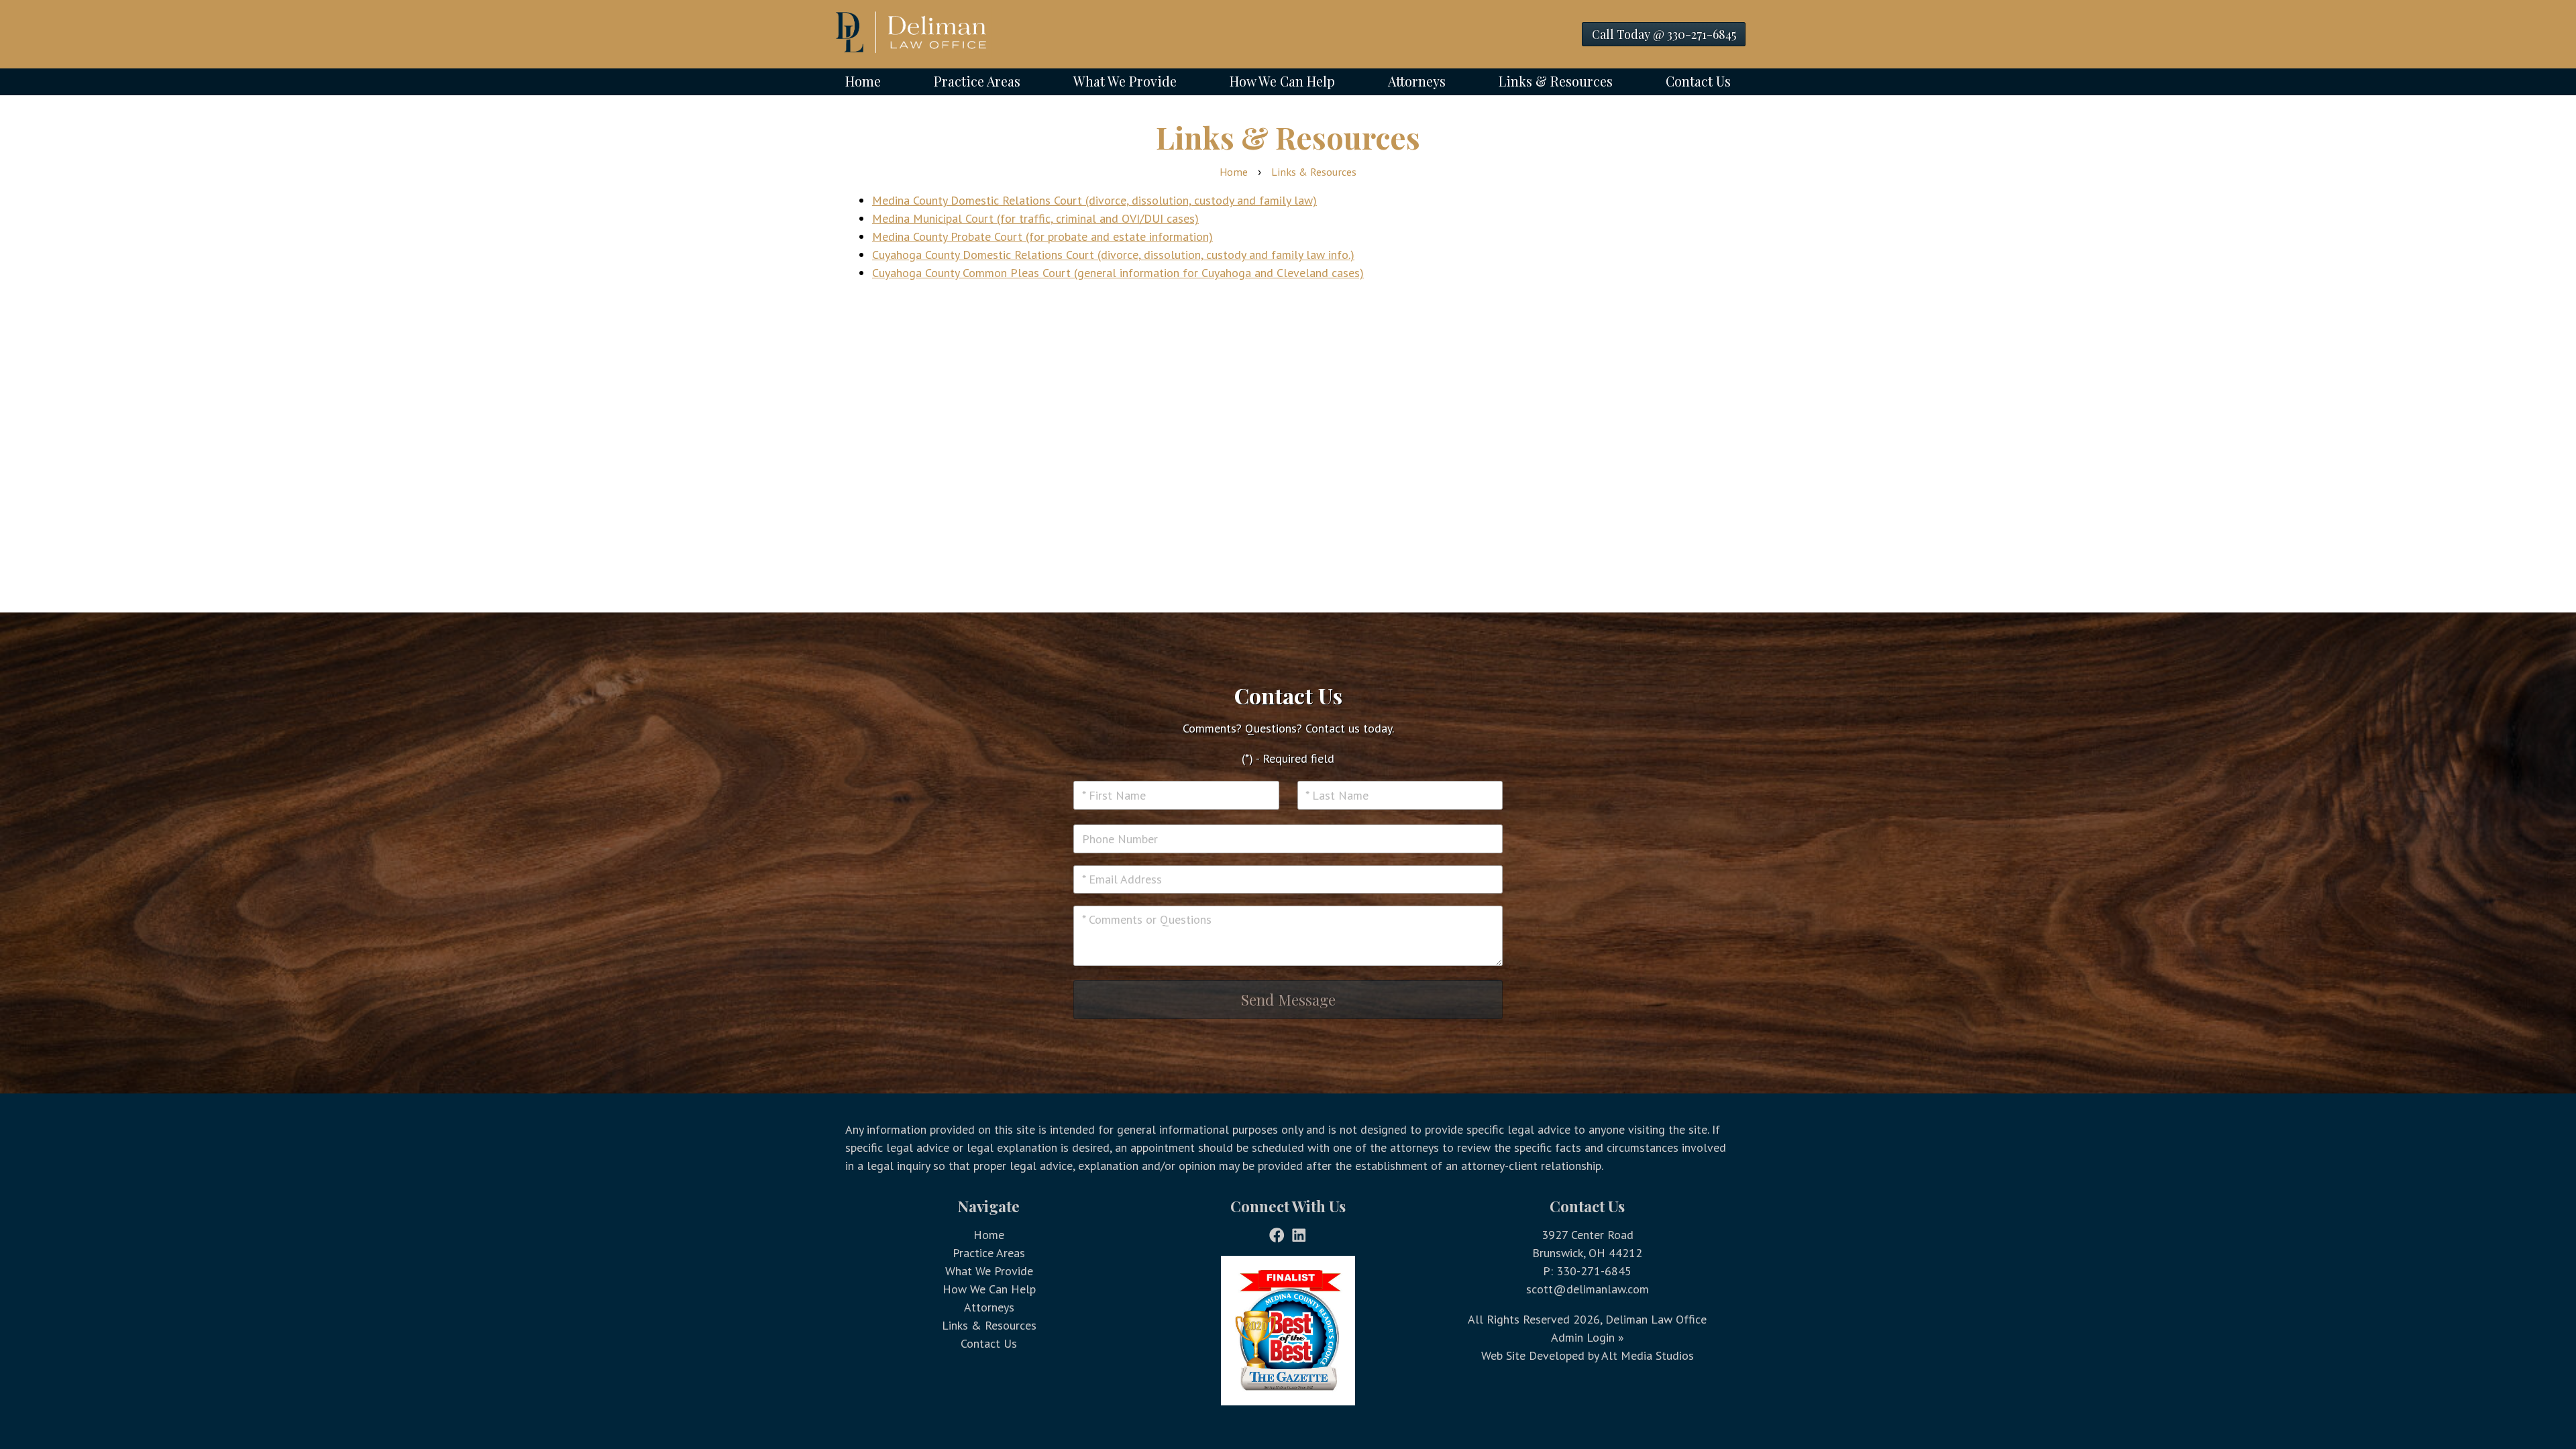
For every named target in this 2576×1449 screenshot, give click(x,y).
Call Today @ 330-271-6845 (1664, 34)
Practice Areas (977, 81)
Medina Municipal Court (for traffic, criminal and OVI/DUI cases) (1035, 218)
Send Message (1288, 1000)
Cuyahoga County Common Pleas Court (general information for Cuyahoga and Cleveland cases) (1118, 273)
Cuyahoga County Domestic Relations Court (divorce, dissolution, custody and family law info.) (1113, 255)
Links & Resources (1556, 81)
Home (863, 81)
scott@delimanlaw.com (1588, 1289)
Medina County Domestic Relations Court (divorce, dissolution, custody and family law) (1094, 200)
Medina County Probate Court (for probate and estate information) (1042, 236)
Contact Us (1698, 81)
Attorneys (1417, 81)
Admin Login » (1588, 1337)
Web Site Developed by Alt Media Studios (1588, 1355)
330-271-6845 (1594, 1271)
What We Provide (1125, 81)
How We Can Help (1282, 81)
